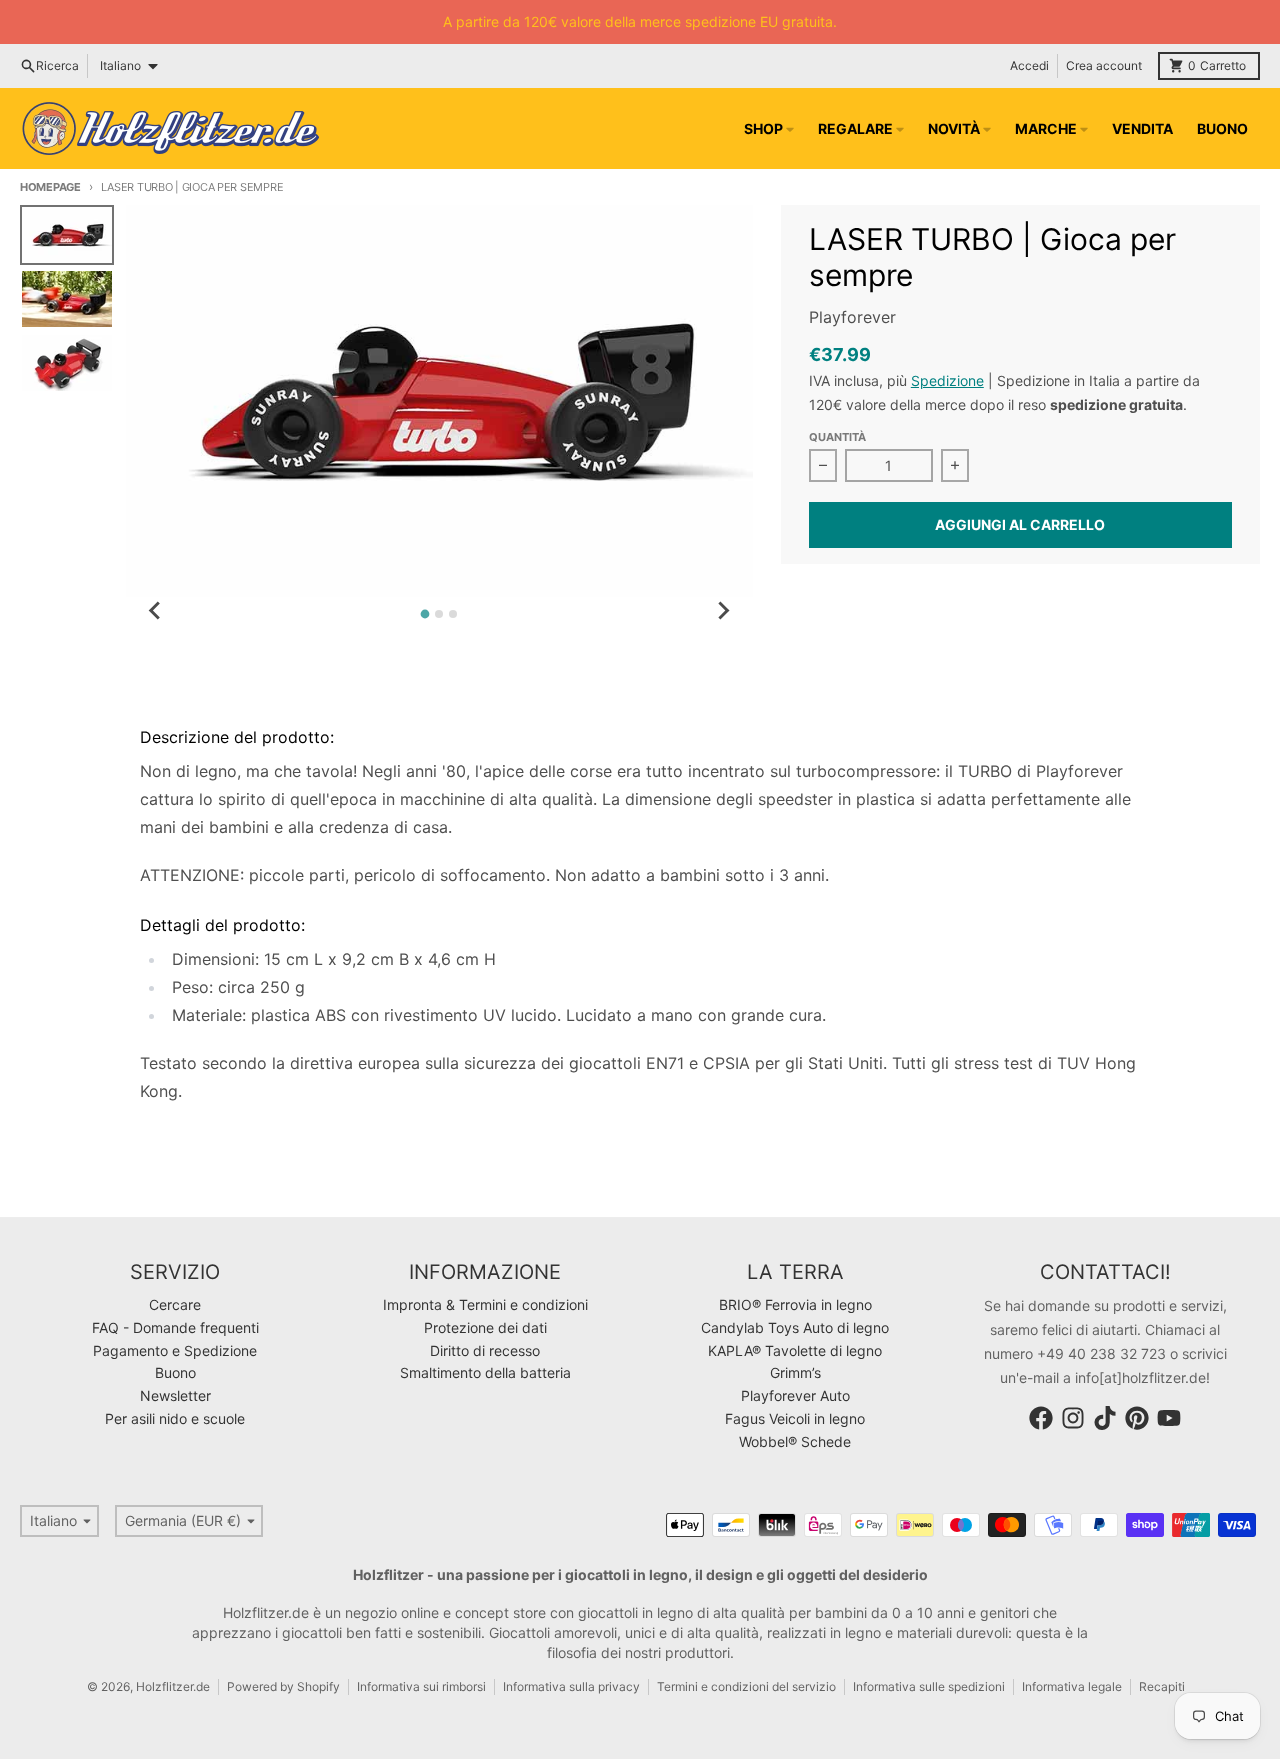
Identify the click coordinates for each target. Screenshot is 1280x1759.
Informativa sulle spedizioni (929, 1686)
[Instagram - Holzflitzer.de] (1073, 1418)
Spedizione (947, 380)
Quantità (837, 437)
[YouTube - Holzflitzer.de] (1169, 1418)
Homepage (50, 187)
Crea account (1104, 65)
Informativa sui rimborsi (421, 1686)
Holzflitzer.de (173, 1686)
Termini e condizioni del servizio (746, 1686)
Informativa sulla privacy (571, 1686)
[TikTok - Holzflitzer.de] (1105, 1418)
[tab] (425, 614)
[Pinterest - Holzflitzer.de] (1137, 1418)
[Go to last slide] (156, 611)
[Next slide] (723, 611)
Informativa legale (1072, 1686)
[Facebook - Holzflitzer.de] (1041, 1418)
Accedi (1029, 65)
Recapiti (1162, 1686)
